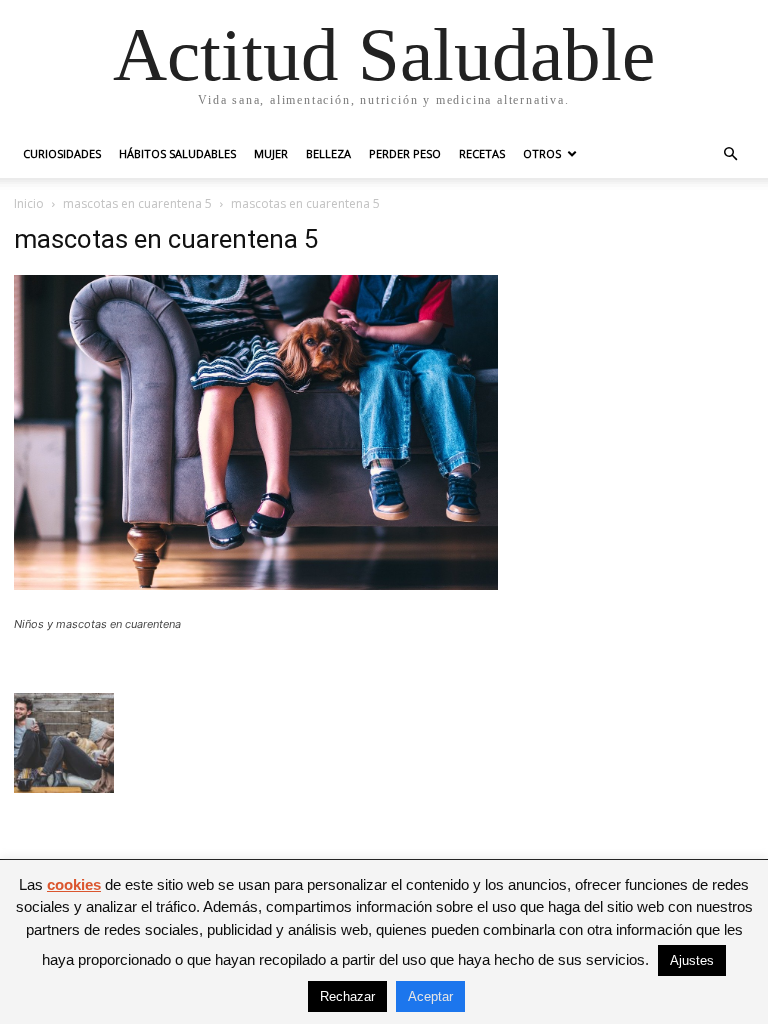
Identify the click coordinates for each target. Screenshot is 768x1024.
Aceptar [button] (430, 996)
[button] (730, 154)
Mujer (271, 153)
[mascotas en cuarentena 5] (256, 584)
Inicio (29, 203)
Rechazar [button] (347, 996)
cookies (74, 884)
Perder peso (405, 153)
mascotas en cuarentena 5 (137, 203)
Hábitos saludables (177, 153)
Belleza (328, 153)
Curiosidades (62, 153)
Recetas (482, 153)
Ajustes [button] (692, 960)
